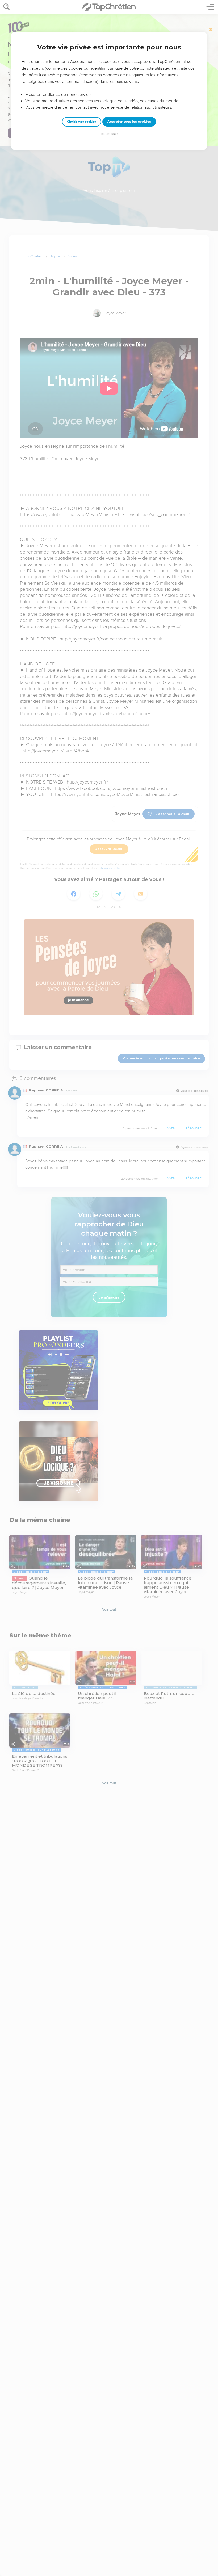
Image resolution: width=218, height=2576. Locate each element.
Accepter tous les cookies (129, 122)
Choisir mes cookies (81, 122)
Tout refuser (109, 134)
